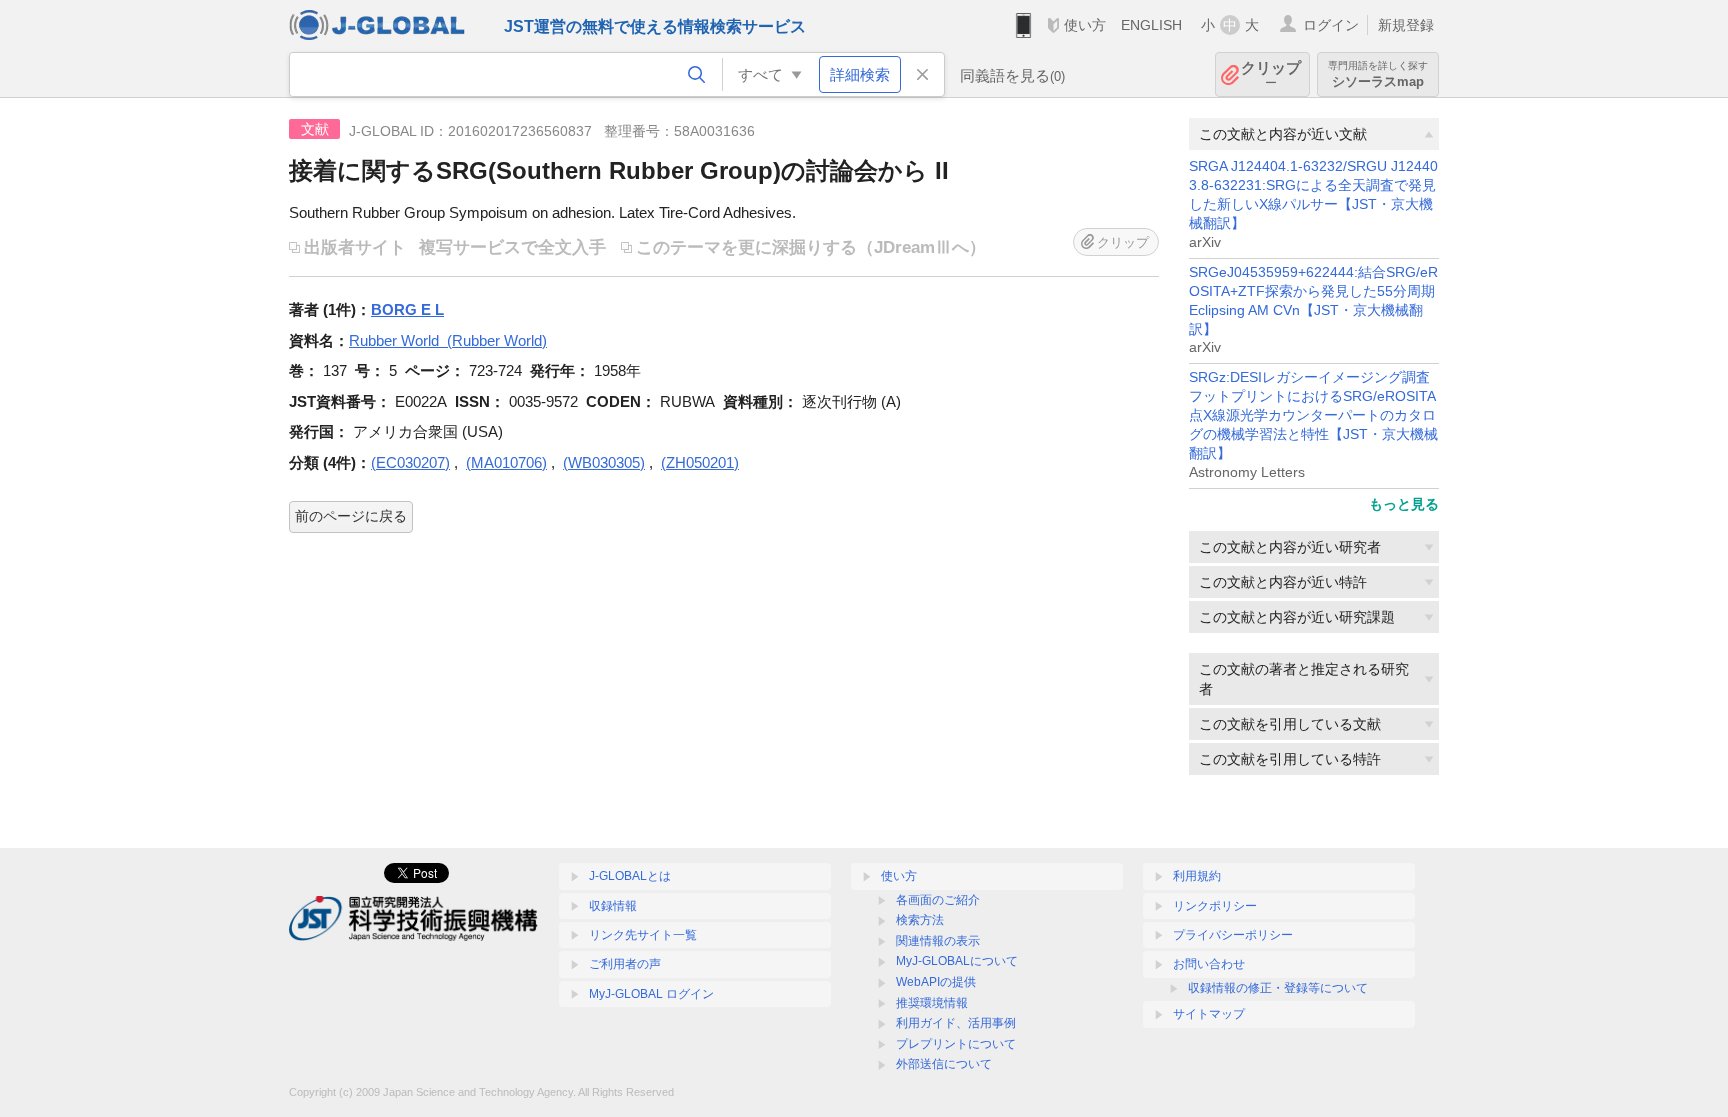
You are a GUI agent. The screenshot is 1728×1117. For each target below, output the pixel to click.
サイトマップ (1209, 1014)
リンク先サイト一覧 (643, 935)
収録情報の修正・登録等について (1278, 988)
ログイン (1331, 25)
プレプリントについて (956, 1044)
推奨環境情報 (932, 1003)
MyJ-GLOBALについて (957, 961)
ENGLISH (1151, 25)
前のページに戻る (351, 516)
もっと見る (1404, 504)
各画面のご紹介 (938, 900)
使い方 (1085, 25)
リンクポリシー (1215, 906)
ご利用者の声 (625, 964)
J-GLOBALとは (630, 876)
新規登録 (1406, 25)
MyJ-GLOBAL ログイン (651, 994)
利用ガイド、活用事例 (956, 1023)
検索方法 (920, 920)
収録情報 (613, 906)
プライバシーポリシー (1233, 935)
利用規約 (1197, 876)
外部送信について (944, 1064)
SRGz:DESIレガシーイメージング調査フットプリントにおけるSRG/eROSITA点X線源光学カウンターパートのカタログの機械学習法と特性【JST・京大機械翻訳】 (1313, 415)
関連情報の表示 (938, 941)
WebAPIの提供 (936, 982)
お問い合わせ (1209, 964)
